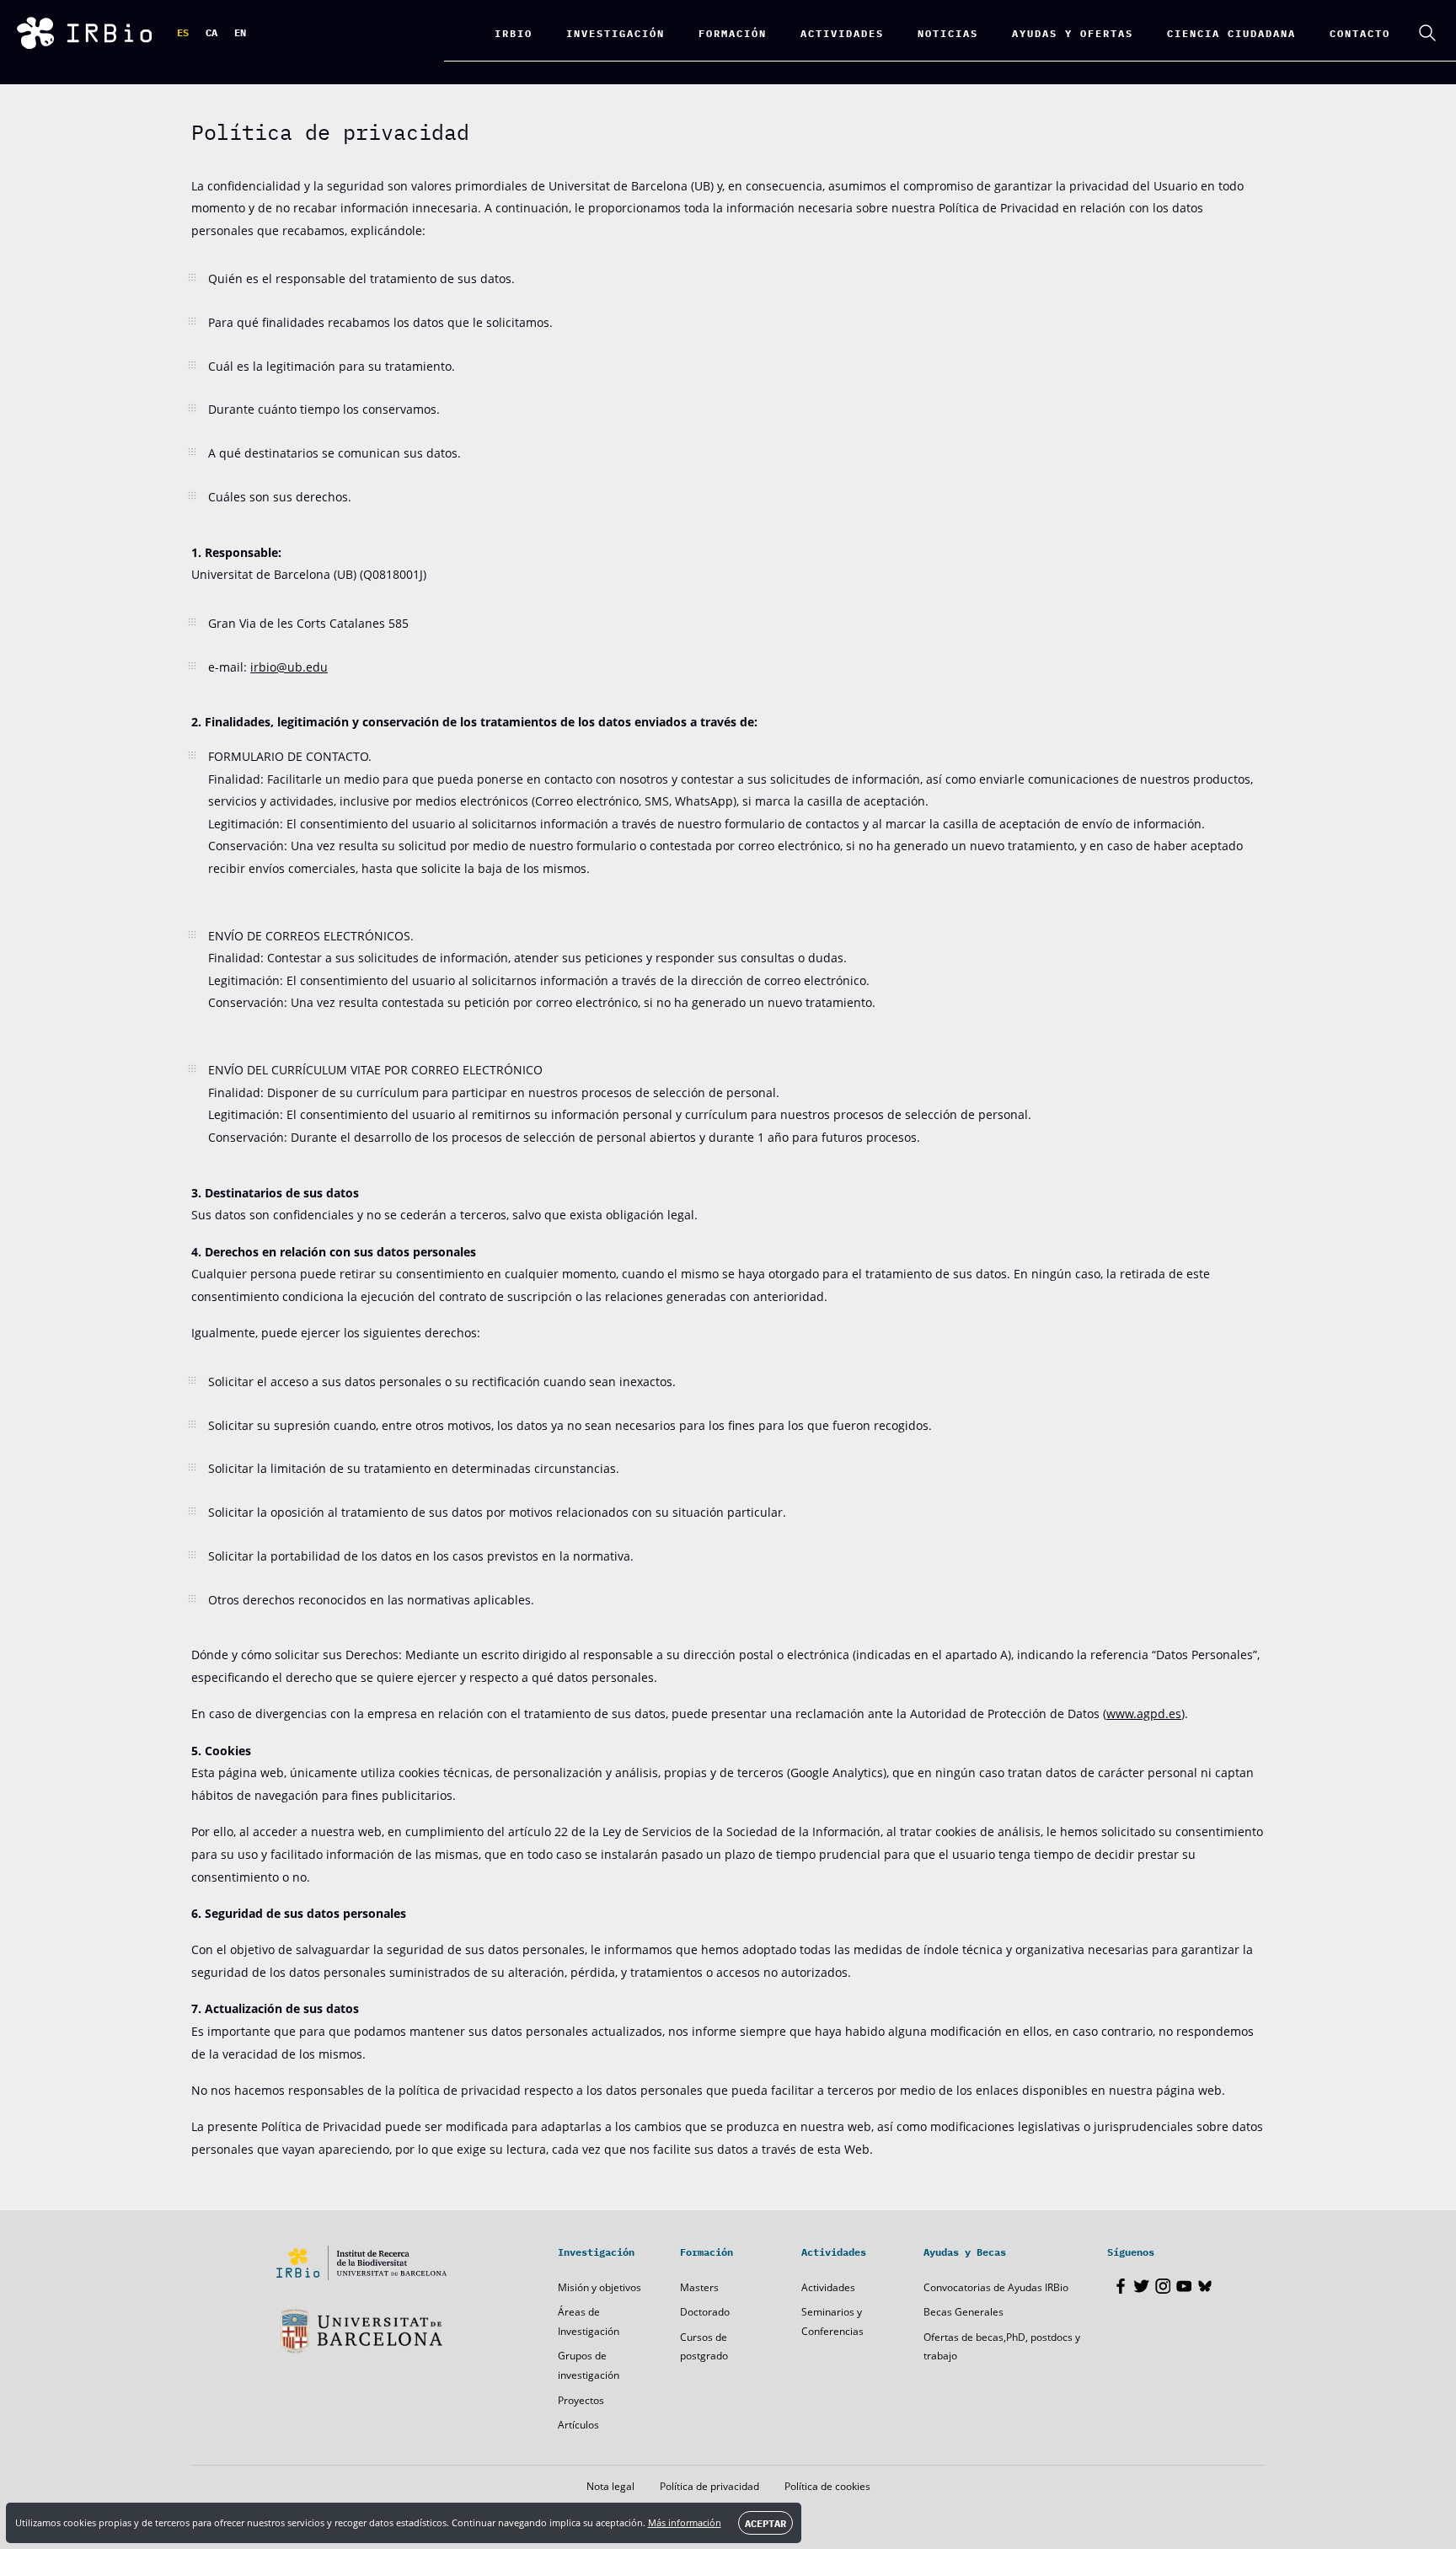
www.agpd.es (1144, 1714)
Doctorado (705, 2312)
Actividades (828, 2287)
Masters (699, 2287)
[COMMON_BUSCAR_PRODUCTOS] (1427, 33)
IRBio (514, 32)
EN (240, 32)
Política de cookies (827, 2486)
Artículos (578, 2425)
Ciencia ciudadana (1231, 32)
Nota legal (610, 2486)
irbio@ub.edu (289, 667)
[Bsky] (1205, 2286)
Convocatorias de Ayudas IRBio (996, 2287)
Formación (733, 32)
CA (211, 32)
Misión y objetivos (600, 2287)
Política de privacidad (709, 2486)
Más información (685, 2522)
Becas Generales (964, 2312)
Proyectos (581, 2400)
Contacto (1360, 32)
